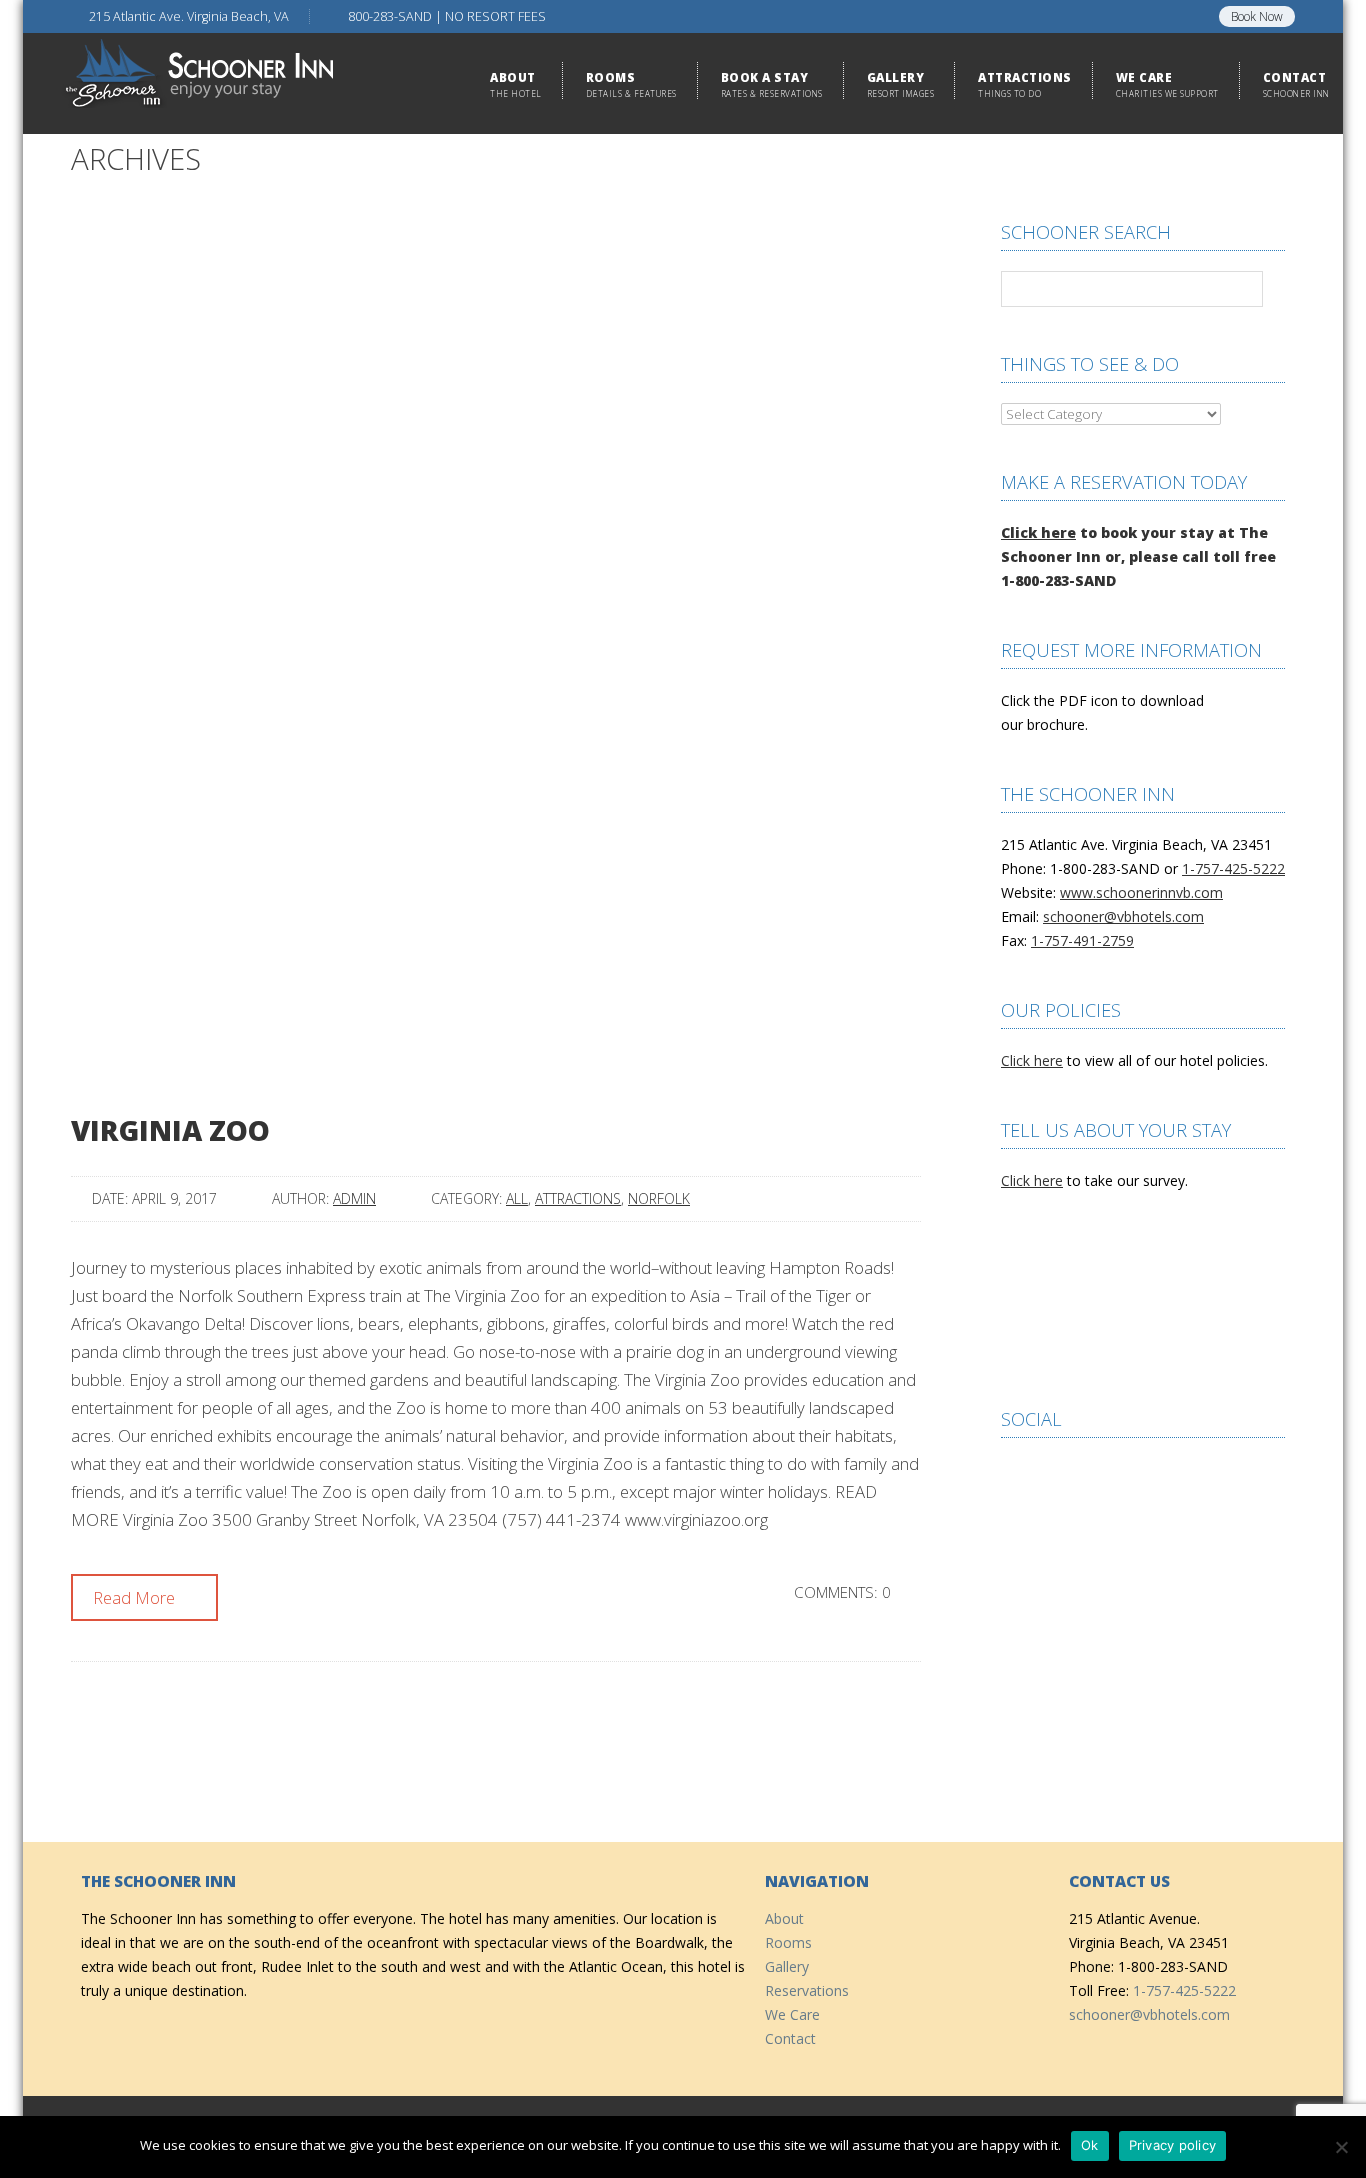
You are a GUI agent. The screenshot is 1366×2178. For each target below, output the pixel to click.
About (784, 1918)
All (517, 1198)
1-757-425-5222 (1233, 868)
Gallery (787, 1966)
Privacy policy (1173, 2145)
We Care (792, 2014)
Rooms (788, 1942)
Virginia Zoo (170, 1130)
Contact (790, 2038)
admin (354, 1198)
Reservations (807, 1990)
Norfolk (659, 1198)
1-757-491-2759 (1082, 940)
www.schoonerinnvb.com (1141, 892)
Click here (1038, 532)
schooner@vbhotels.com (1123, 916)
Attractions (578, 1198)
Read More (136, 1597)
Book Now (1257, 16)
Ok (1090, 2145)
